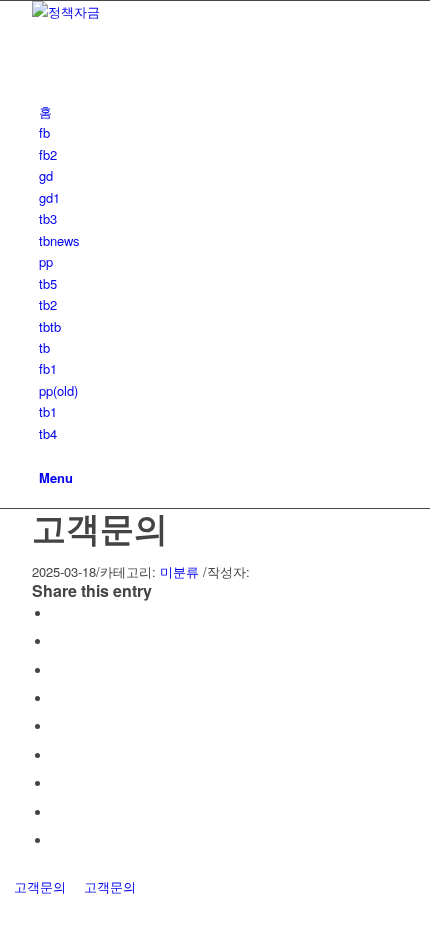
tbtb (50, 326)
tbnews (59, 240)
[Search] (44, 454)
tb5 (48, 283)
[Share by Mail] (57, 840)
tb (44, 347)
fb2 (48, 154)
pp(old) (58, 390)
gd (46, 175)
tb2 (48, 304)
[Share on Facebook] (57, 613)
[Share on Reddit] (57, 812)
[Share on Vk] (57, 783)
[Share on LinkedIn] (57, 726)
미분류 (179, 571)
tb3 (48, 218)
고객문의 (100, 527)
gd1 (49, 197)
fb (44, 132)
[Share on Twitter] (57, 641)
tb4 (48, 433)
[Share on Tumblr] (57, 755)
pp (46, 261)
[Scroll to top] (5, 908)
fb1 (48, 368)
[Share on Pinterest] (57, 698)
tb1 (48, 411)
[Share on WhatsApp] (57, 670)
